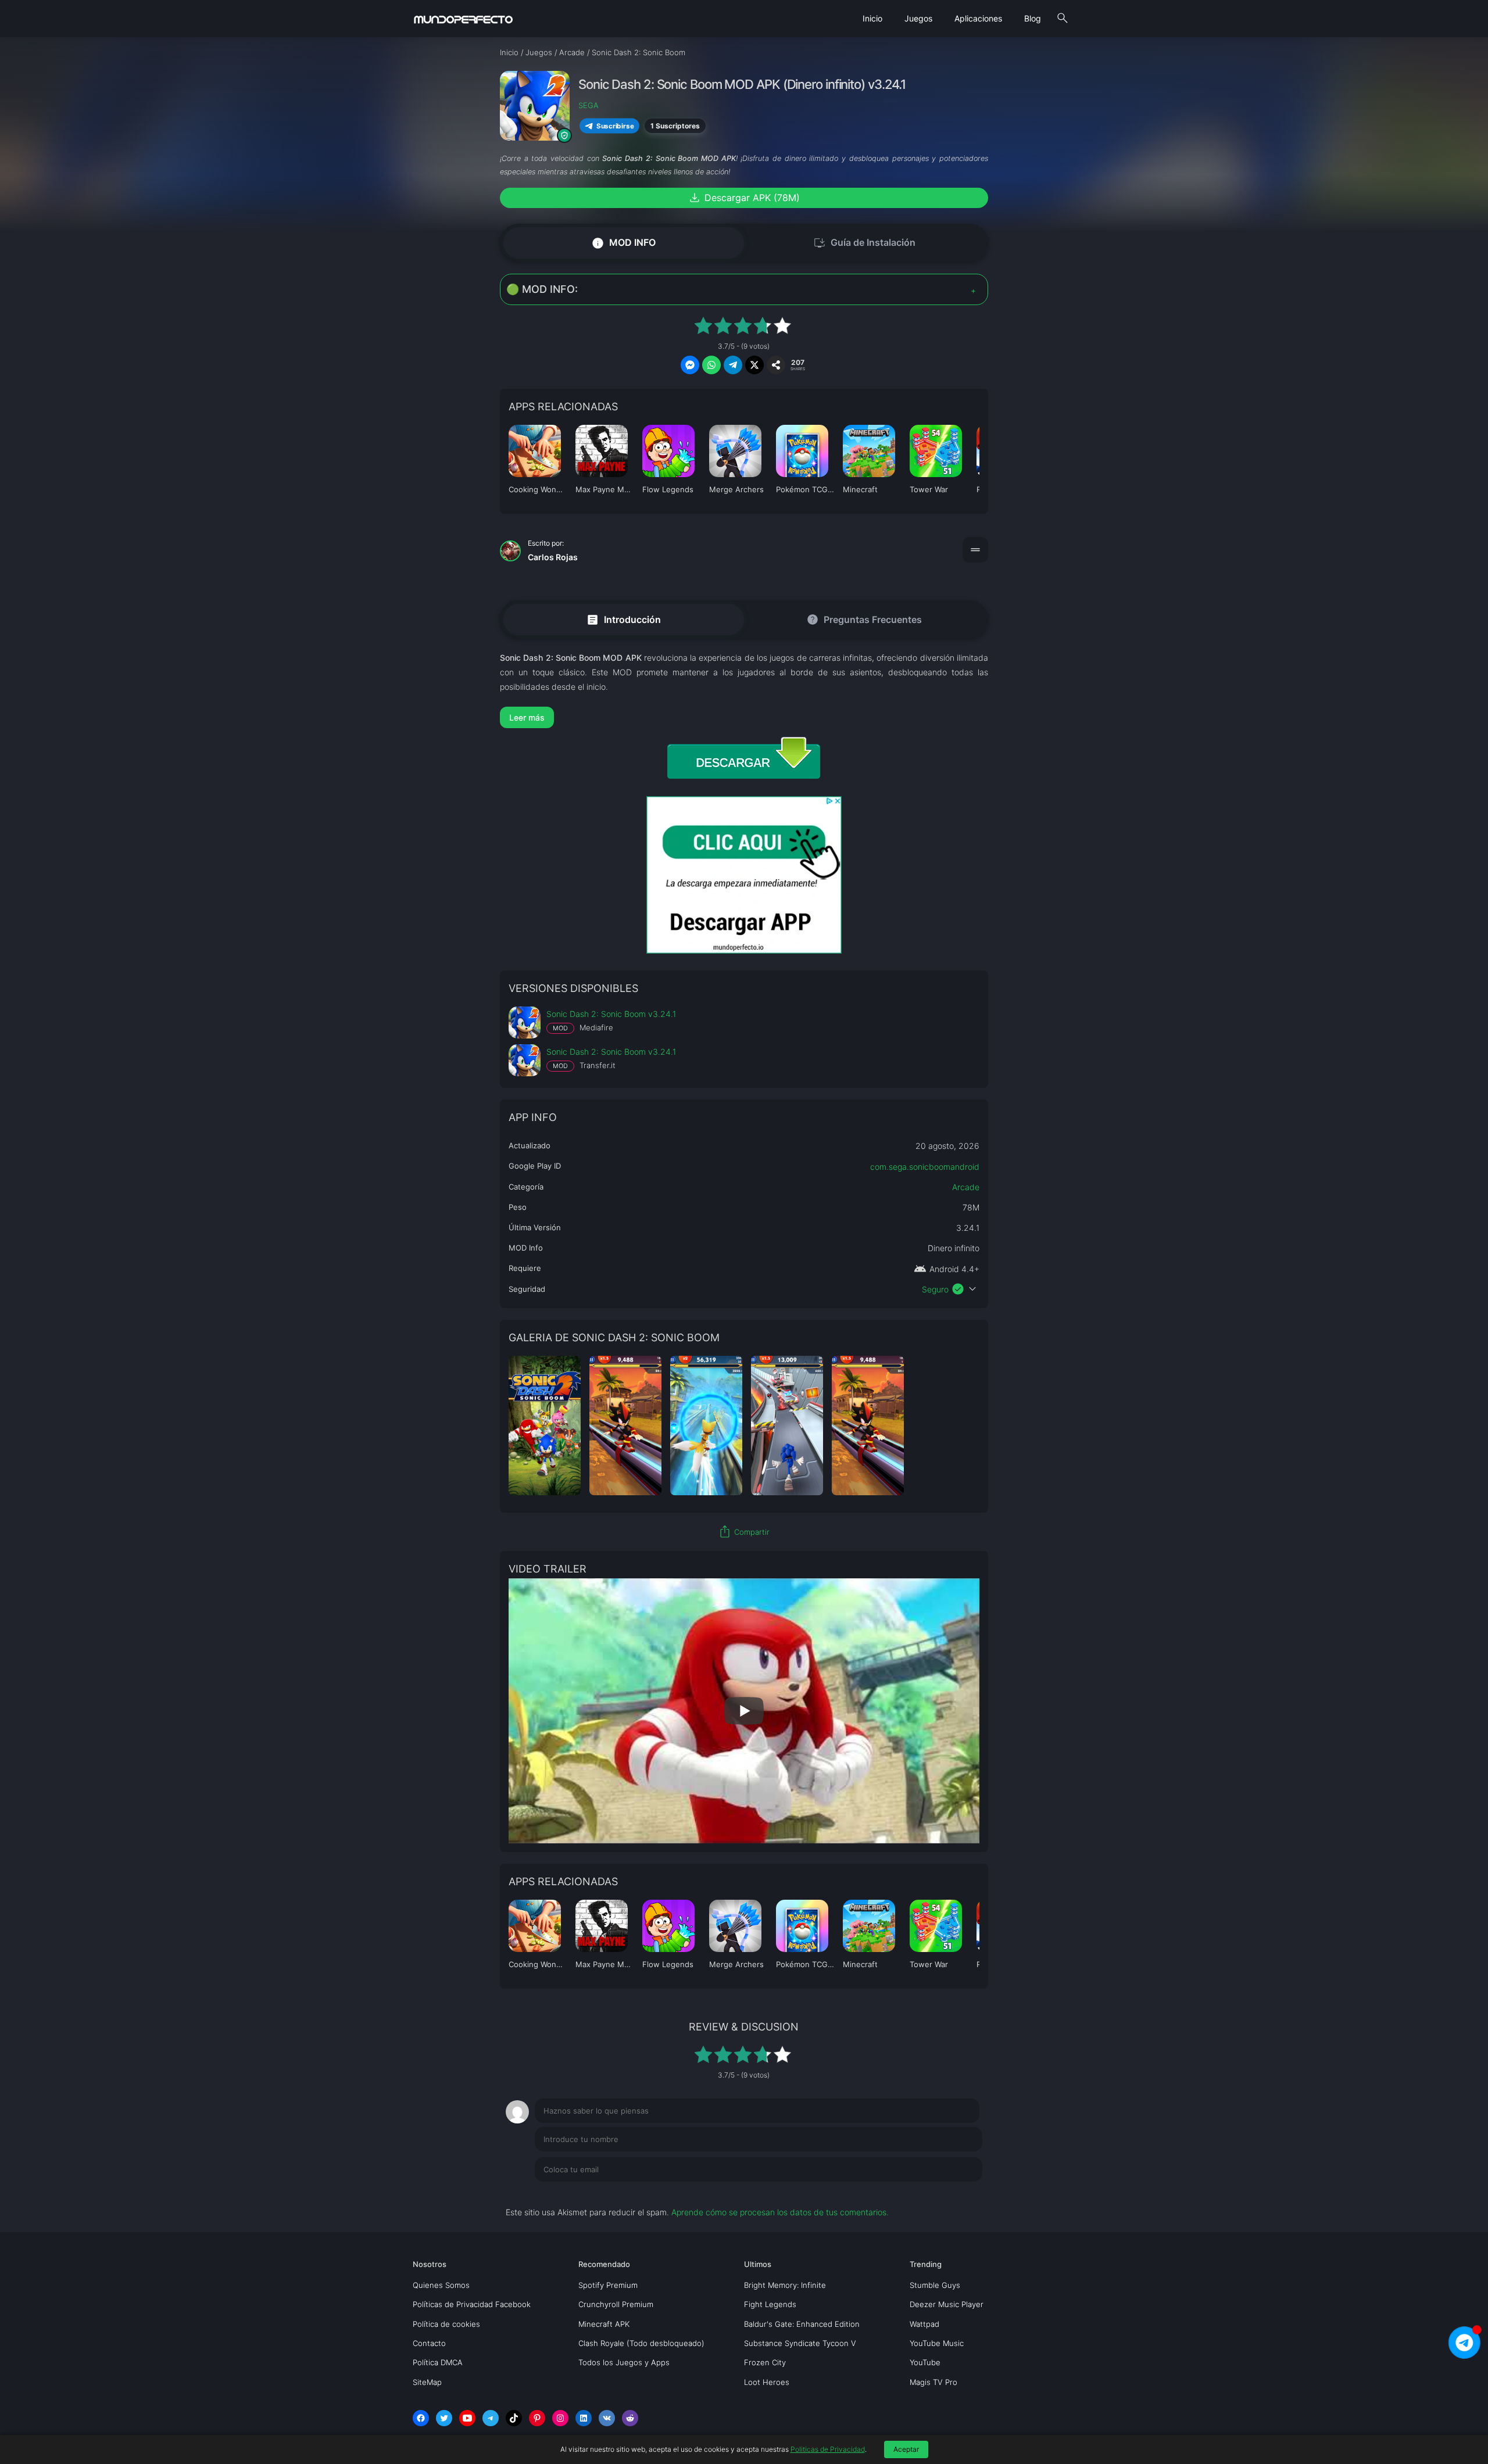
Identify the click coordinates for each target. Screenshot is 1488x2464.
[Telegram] (491, 2418)
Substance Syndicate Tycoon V (800, 2343)
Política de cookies (446, 2324)
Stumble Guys (935, 2285)
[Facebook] (421, 2418)
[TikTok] (514, 2418)
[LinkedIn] (584, 2418)
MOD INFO (623, 243)
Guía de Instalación (864, 243)
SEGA (589, 105)
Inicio (872, 18)
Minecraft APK (604, 2324)
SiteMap (427, 2382)
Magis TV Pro (933, 2382)
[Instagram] (560, 2418)
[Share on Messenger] (690, 365)
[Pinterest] (537, 2418)
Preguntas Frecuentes (864, 619)
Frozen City (765, 2362)
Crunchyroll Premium (616, 2304)
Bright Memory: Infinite (785, 2285)
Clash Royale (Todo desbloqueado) (641, 2343)
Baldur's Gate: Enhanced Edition (802, 2324)
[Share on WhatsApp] (711, 365)
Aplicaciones (978, 18)
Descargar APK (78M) (744, 198)
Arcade (966, 1187)
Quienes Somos (441, 2285)
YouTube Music (937, 2343)
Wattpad (924, 2324)
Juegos (918, 18)
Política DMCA (438, 2362)
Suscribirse (615, 126)
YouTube (925, 2362)
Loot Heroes (767, 2382)
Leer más (527, 717)
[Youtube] (467, 2418)
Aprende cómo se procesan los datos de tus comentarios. (780, 2212)
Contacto (429, 2343)
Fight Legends (770, 2304)
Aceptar (906, 2449)
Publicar (953, 2193)
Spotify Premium (608, 2285)
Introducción (623, 619)
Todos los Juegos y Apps (624, 2362)
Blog (1033, 18)
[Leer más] (744, 717)
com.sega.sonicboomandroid (925, 1167)
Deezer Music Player (947, 2304)
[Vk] (607, 2418)
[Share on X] (754, 365)
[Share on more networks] (776, 365)
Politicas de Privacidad (828, 2449)
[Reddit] (630, 2418)
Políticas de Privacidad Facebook (472, 2304)
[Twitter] (444, 2418)
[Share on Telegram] (733, 365)
